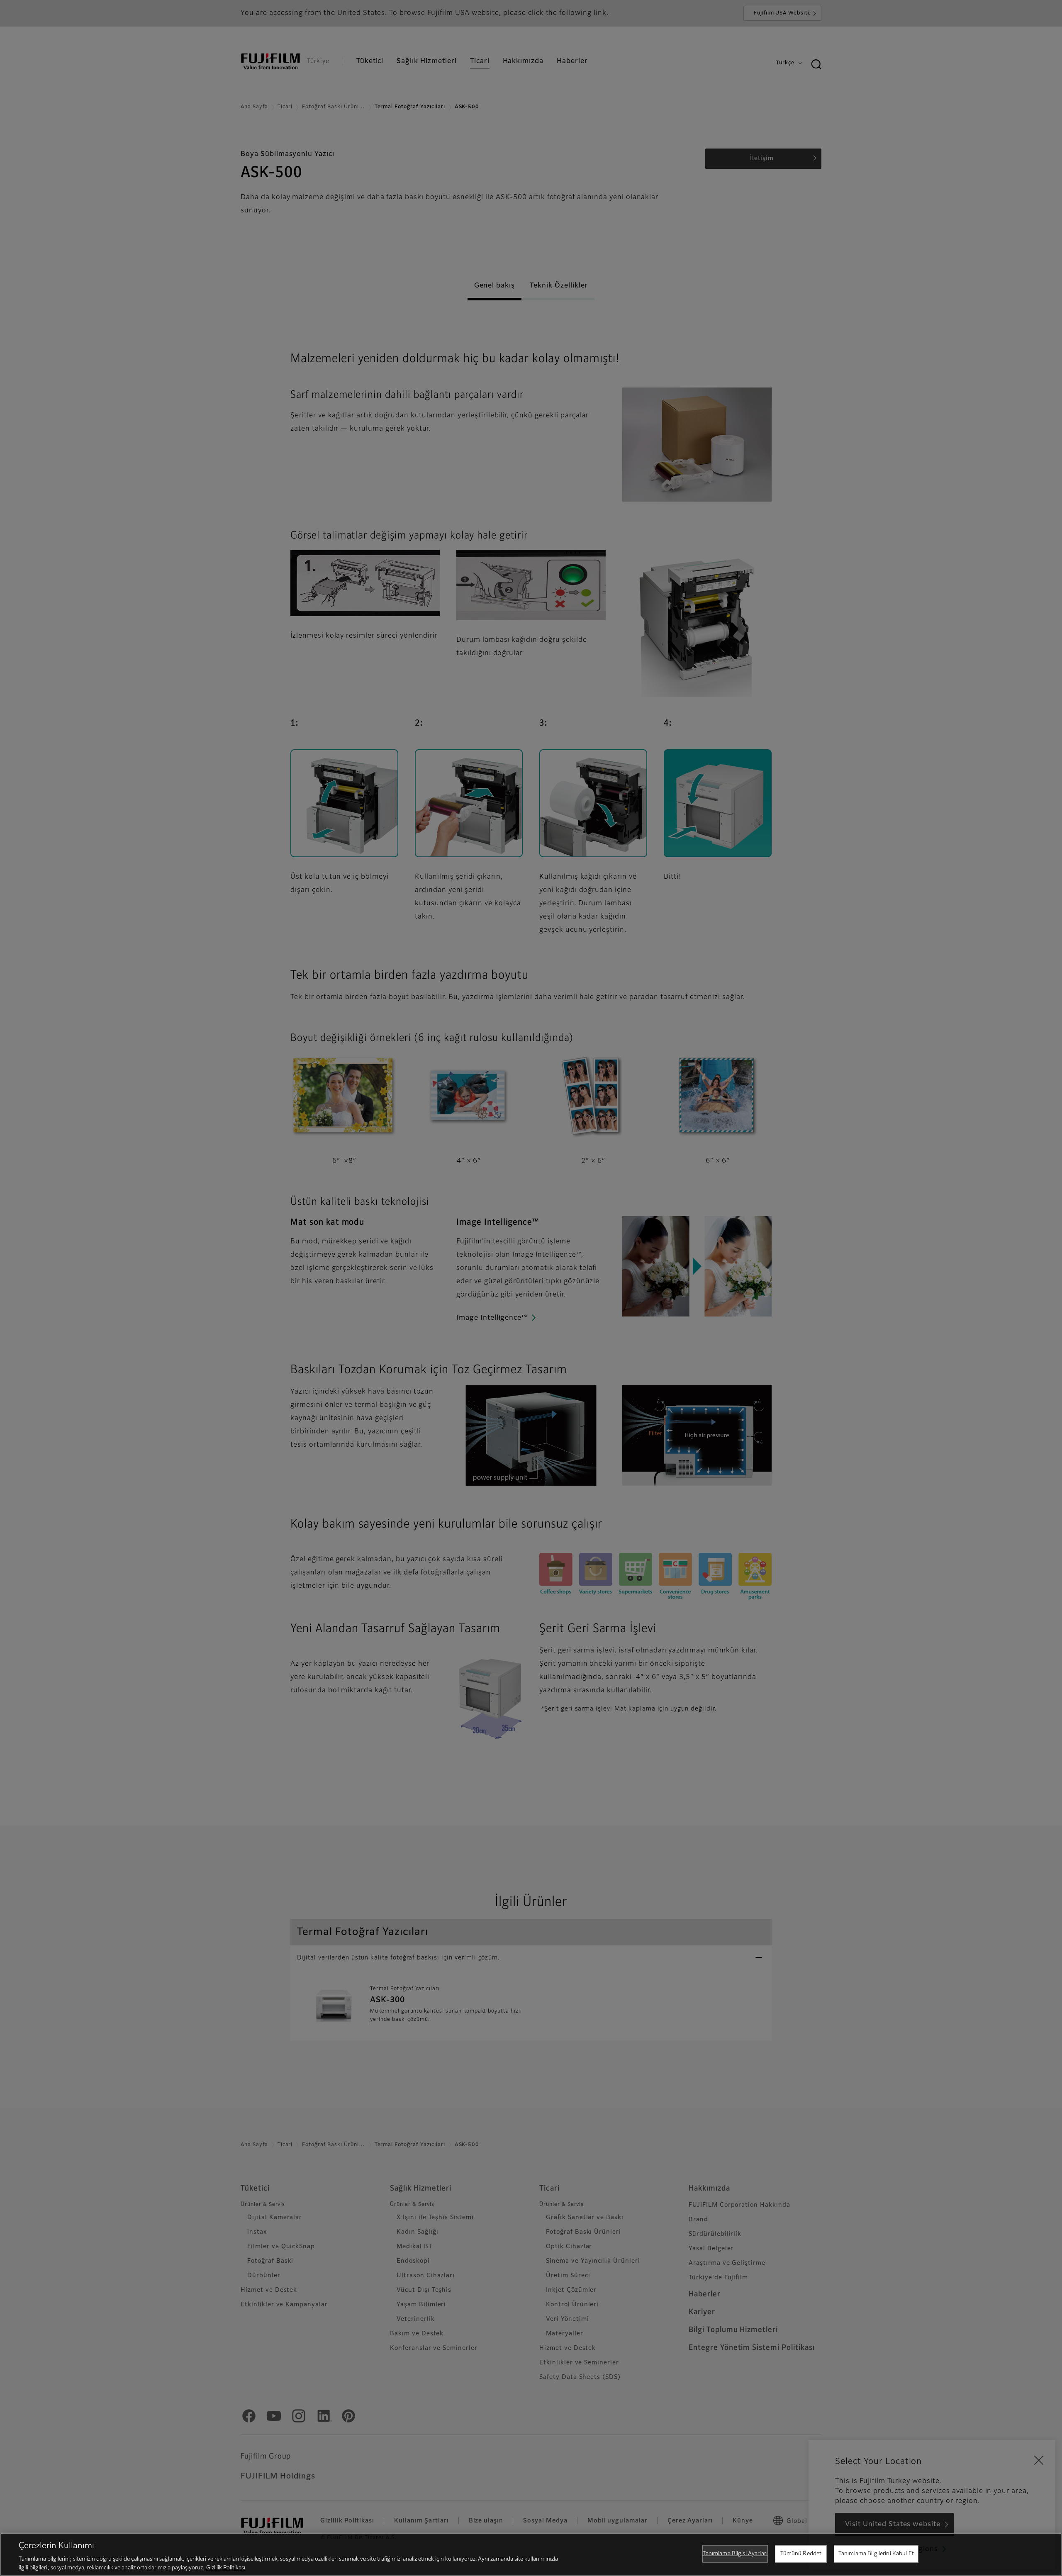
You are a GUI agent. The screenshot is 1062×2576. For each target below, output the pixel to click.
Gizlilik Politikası (226, 2567)
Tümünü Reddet (801, 2554)
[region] (531, 2554)
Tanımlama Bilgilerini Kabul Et (876, 2554)
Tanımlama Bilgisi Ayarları (735, 2554)
